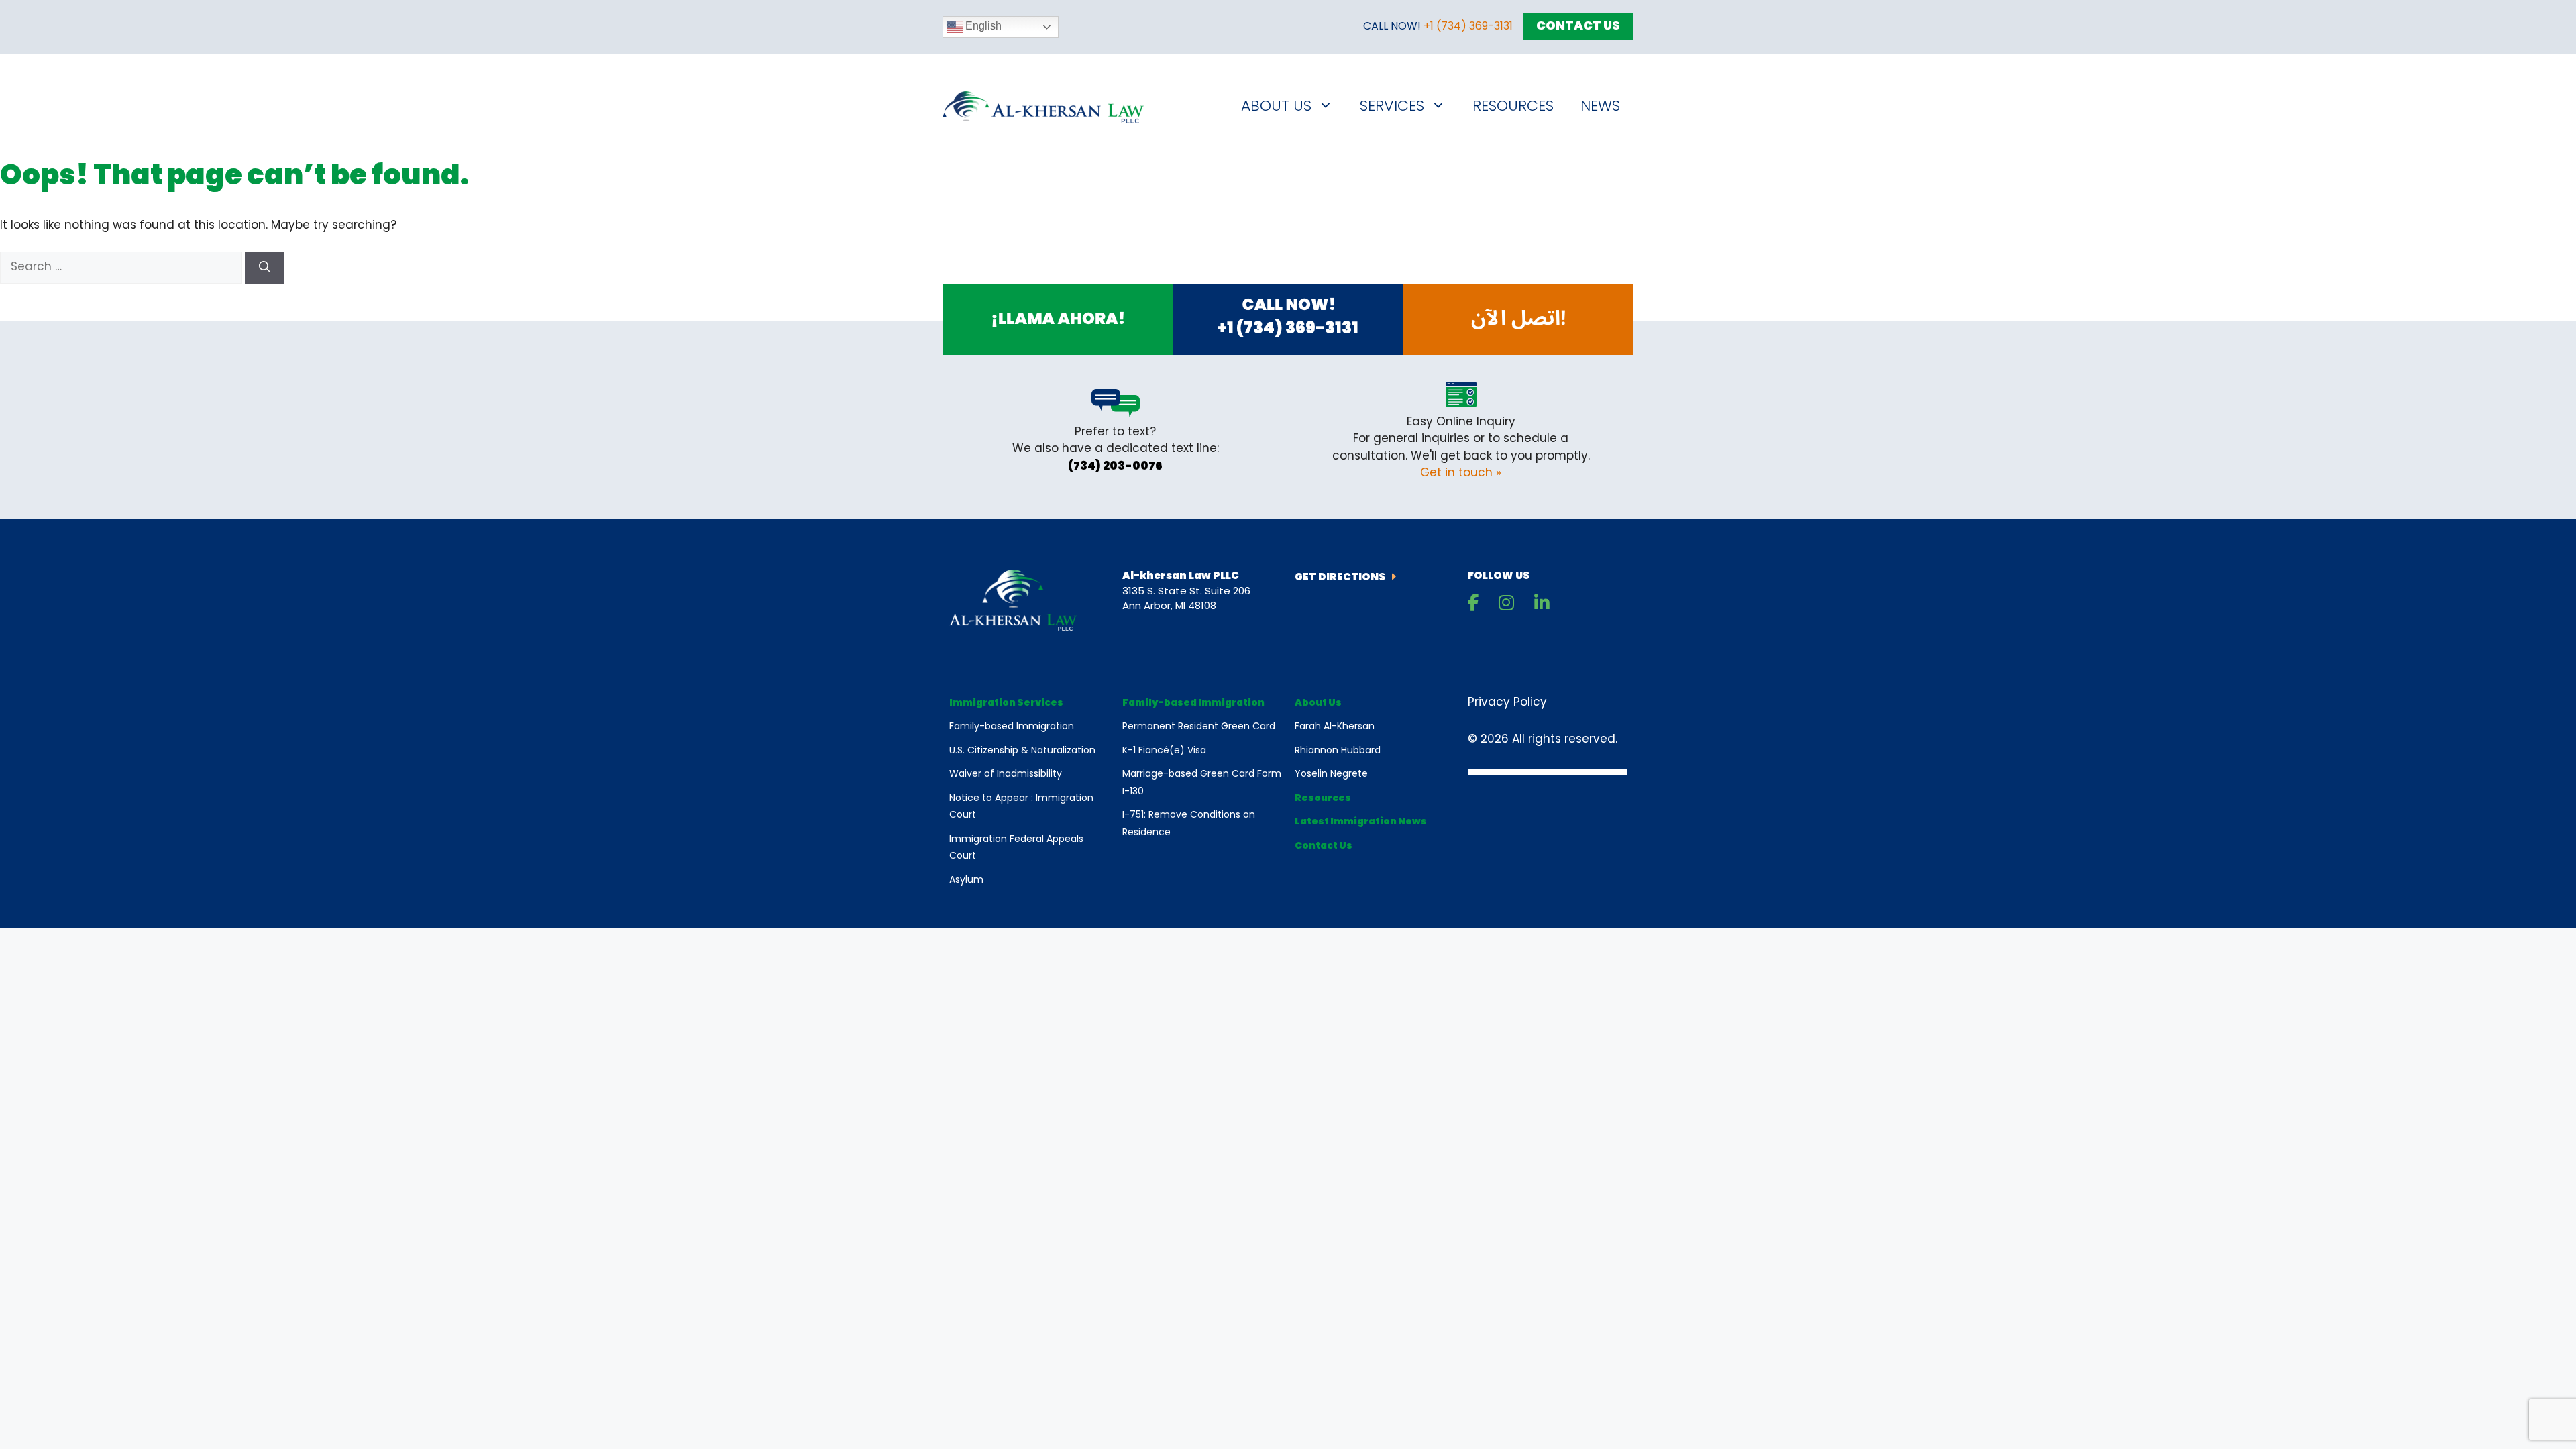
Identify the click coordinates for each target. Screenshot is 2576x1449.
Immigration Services (1006, 703)
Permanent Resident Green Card (1199, 727)
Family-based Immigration (1012, 727)
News (1600, 107)
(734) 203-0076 (1115, 467)
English (982, 26)
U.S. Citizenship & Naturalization (1022, 751)
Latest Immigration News (1361, 822)
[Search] (265, 268)
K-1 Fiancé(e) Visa (1164, 751)
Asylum (966, 880)
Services (1392, 107)
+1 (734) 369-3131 (1468, 27)
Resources (1513, 107)
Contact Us (1578, 27)
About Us (1276, 107)
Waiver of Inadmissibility (1006, 774)
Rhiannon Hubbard (1338, 751)
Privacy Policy (1507, 703)
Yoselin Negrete (1331, 774)
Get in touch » (1461, 473)
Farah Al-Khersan (1335, 727)
